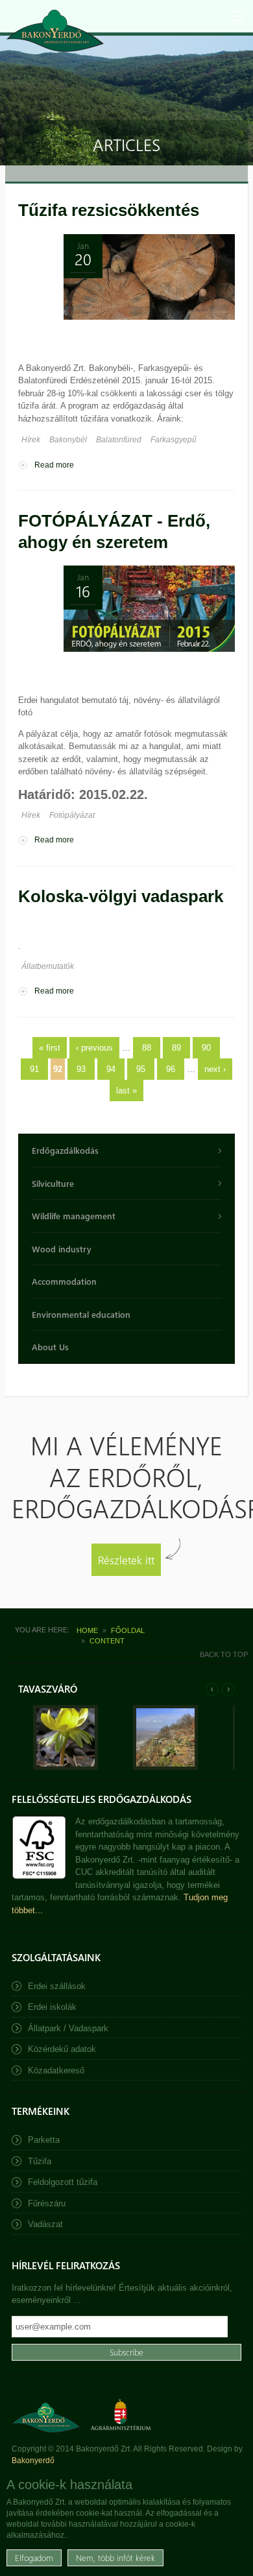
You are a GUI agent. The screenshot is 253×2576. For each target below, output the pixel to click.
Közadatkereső (56, 2070)
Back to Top (224, 1654)
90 (206, 1048)
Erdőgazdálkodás (65, 1150)
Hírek (31, 440)
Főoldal (128, 1630)
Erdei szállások (57, 1986)
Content (107, 1641)
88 (147, 1048)
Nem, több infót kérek (115, 2558)
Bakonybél (68, 440)
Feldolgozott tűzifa (63, 2182)
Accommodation (64, 1281)
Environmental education (81, 1314)
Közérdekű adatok (62, 2049)
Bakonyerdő (33, 2461)
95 (141, 1069)
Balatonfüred (119, 440)
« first (50, 1048)
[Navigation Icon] (237, 16)
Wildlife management (74, 1216)
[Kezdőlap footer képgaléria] (66, 1767)
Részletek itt (126, 1559)
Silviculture (53, 1183)
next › (215, 1069)
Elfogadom (34, 2558)
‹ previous (94, 1048)
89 (176, 1048)
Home (87, 1630)
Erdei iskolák (52, 2007)
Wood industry (62, 1249)
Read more (54, 465)
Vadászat (45, 2224)
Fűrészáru (47, 2203)
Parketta (44, 2140)
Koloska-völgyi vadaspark (121, 896)
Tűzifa (40, 2161)
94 (111, 1069)
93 (81, 1069)
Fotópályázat (72, 815)
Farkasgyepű (174, 440)
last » (126, 1091)
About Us (50, 1347)
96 (171, 1069)
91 (34, 1069)
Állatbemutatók (48, 966)
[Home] (55, 31)
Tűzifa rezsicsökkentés (109, 210)
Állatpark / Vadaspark (68, 2028)
